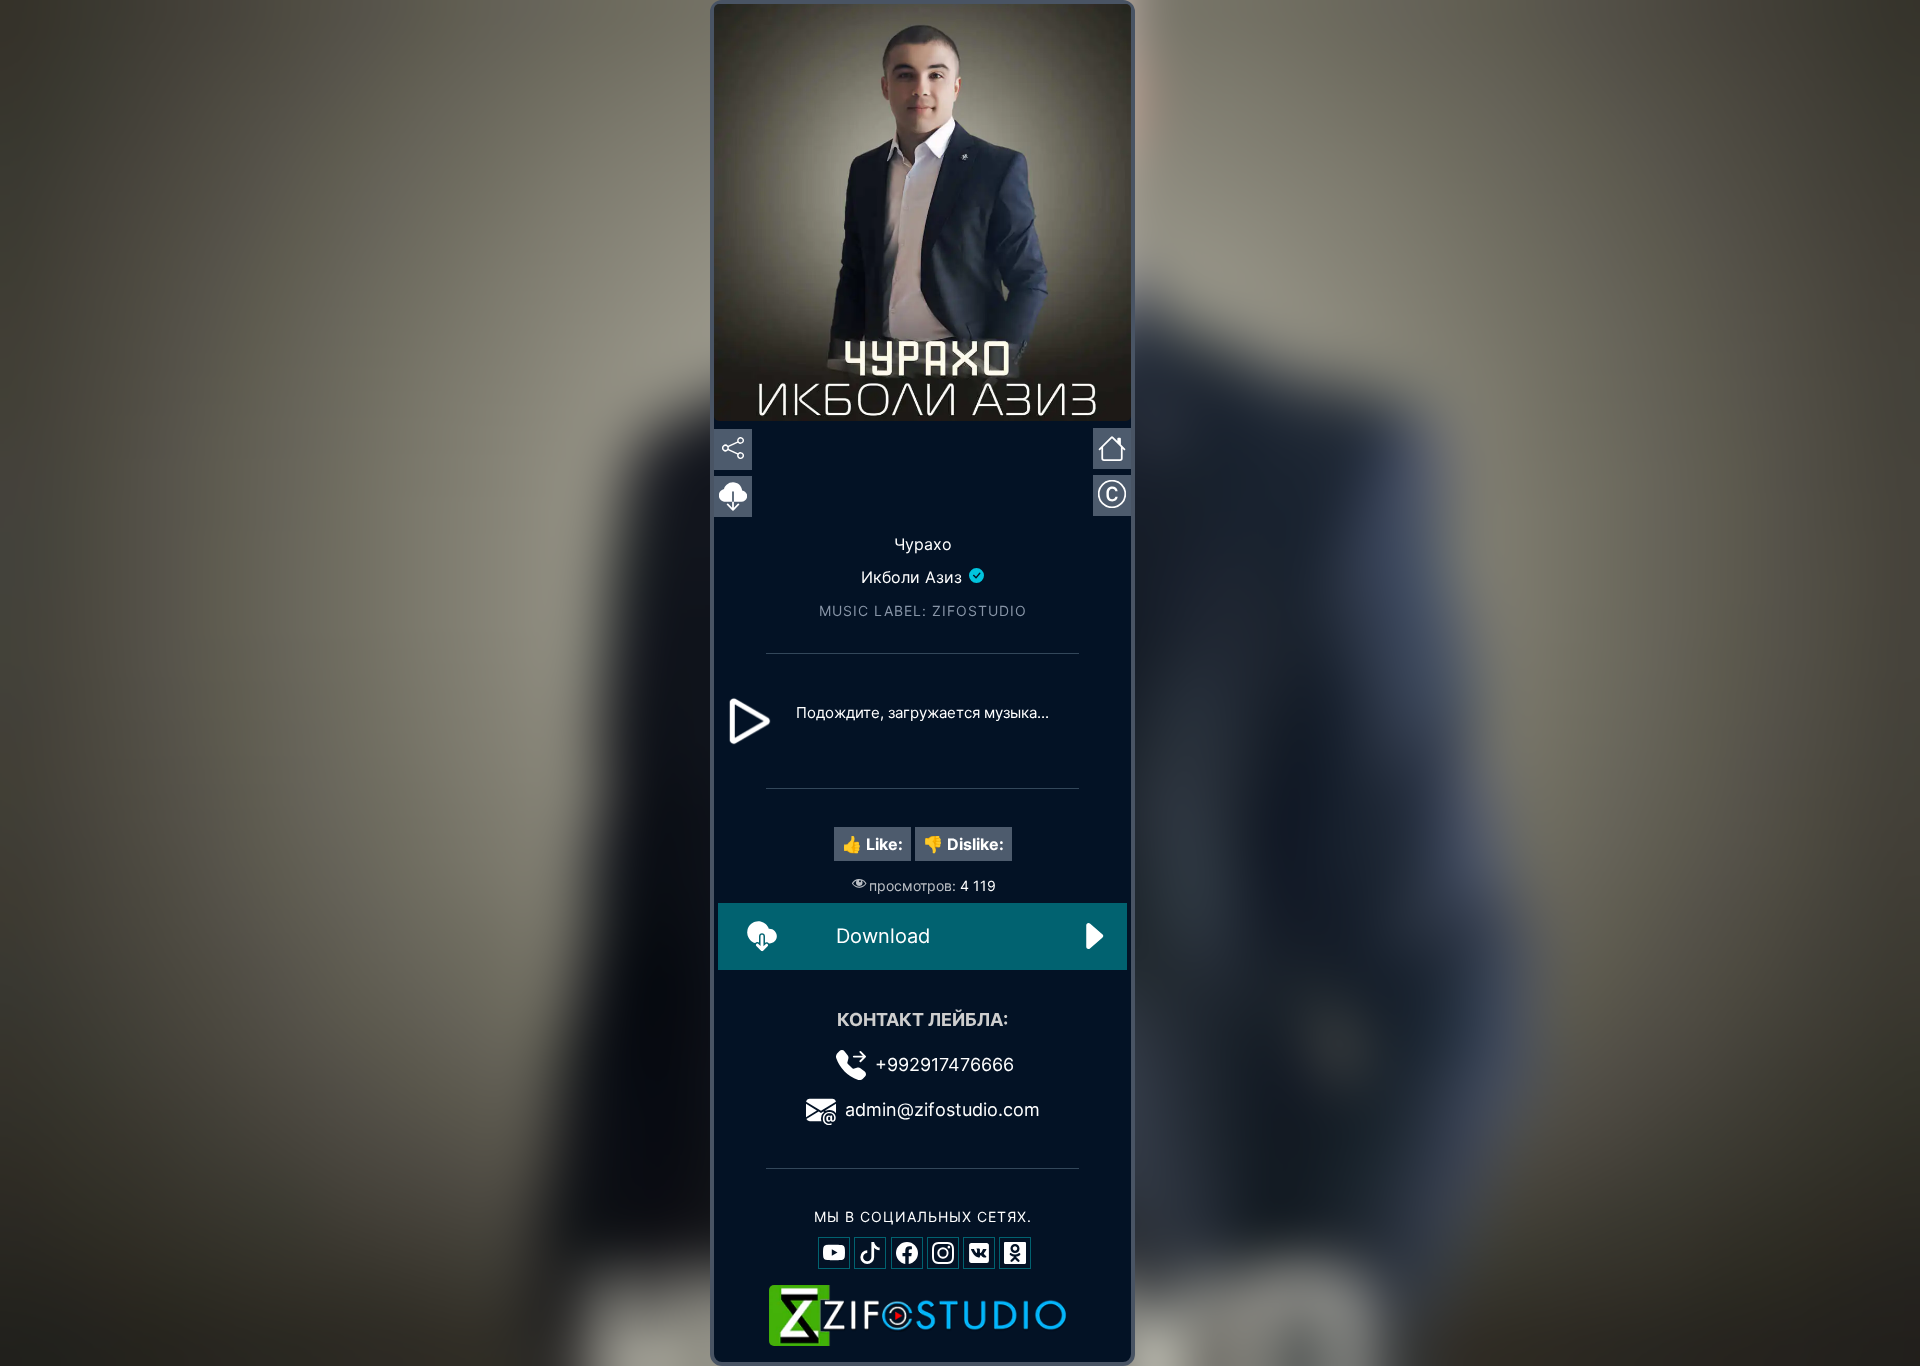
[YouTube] (834, 1253)
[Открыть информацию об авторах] (1112, 495)
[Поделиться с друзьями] (733, 449)
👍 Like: (872, 844)
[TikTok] (870, 1253)
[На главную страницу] (1112, 446)
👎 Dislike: (963, 844)
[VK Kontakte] (979, 1253)
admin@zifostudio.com (942, 1109)
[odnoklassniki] (1015, 1253)
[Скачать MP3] (733, 497)
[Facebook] (907, 1253)
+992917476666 (944, 1064)
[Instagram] (943, 1253)
